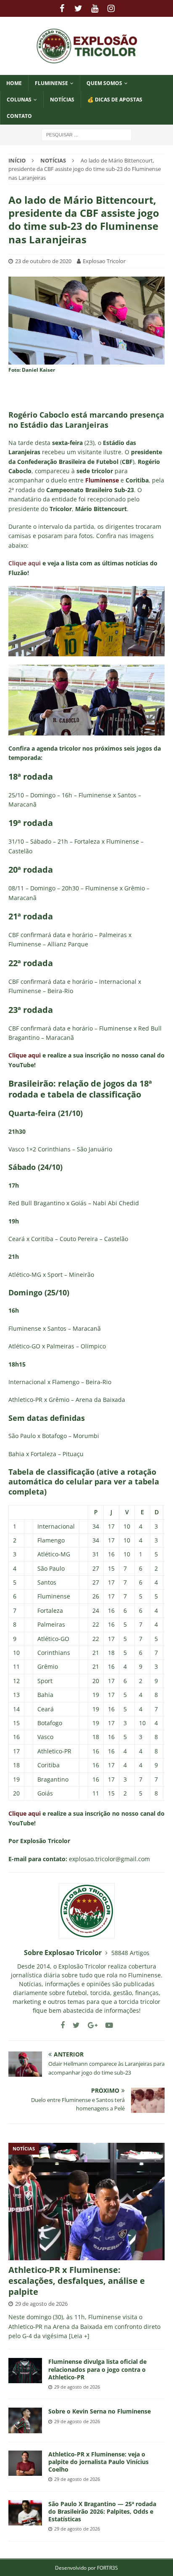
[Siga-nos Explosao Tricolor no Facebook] (63, 2025)
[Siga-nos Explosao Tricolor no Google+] (89, 2025)
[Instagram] (111, 8)
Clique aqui (25, 563)
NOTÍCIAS (62, 100)
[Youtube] (95, 8)
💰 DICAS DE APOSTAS (115, 100)
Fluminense (51, 83)
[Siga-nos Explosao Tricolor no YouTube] (106, 2025)
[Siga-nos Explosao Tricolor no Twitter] (73, 2025)
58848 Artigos (130, 1953)
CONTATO (19, 116)
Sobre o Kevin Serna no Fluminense (100, 2411)
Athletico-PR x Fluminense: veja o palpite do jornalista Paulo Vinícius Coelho (98, 2462)
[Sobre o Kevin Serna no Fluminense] (25, 2420)
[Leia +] (79, 2336)
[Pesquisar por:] (87, 134)
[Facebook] (62, 8)
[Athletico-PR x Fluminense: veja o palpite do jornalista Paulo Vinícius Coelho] (25, 2463)
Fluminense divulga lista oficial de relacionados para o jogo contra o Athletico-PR (97, 2369)
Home (14, 83)
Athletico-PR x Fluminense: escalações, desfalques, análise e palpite (77, 2281)
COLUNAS (19, 100)
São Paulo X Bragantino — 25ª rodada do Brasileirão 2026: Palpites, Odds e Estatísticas (102, 2511)
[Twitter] (78, 8)
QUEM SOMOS (104, 83)
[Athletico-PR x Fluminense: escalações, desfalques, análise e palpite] (86, 2202)
